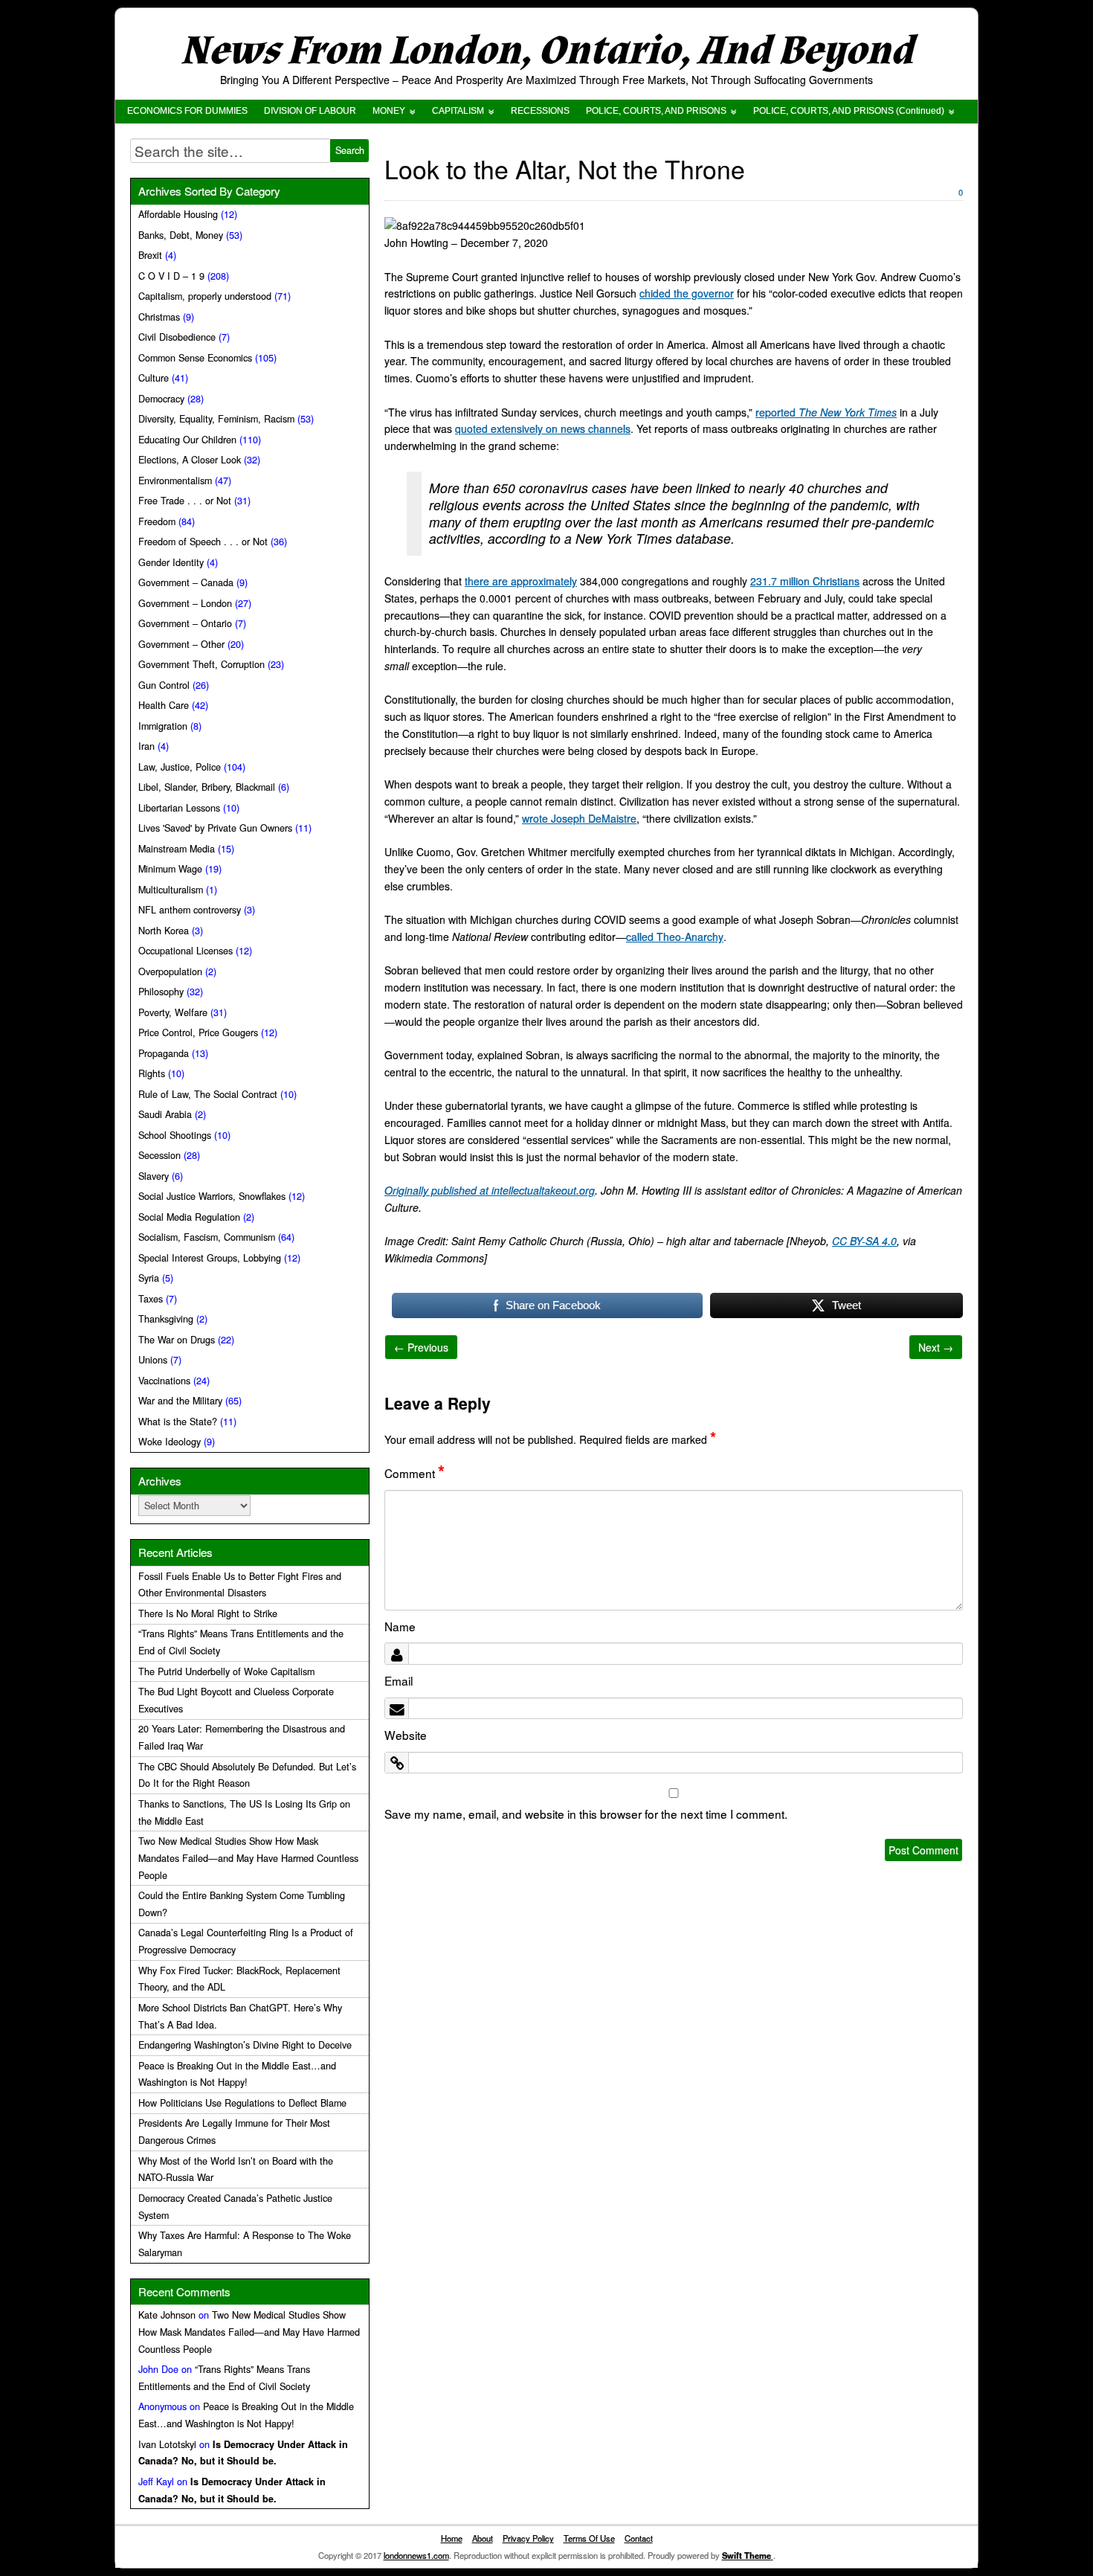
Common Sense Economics (195, 358)
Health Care (164, 705)
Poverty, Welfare (173, 1012)
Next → (936, 1347)
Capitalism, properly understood (205, 296)
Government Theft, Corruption (201, 664)
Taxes (151, 1299)
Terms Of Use (589, 2538)
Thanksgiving (166, 1319)
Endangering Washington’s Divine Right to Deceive (245, 2045)
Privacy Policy (528, 2538)
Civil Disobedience (177, 337)
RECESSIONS (540, 111)
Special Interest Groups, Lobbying (210, 1258)
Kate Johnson (167, 2315)
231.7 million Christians (805, 581)
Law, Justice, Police (180, 767)
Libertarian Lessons (179, 808)
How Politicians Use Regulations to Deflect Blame (242, 2103)
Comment (415, 1473)
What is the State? (178, 1422)
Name (400, 1626)
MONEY (389, 111)
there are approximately (521, 581)
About (483, 2538)
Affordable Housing (178, 214)
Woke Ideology (170, 1442)
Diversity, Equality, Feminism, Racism (216, 419)
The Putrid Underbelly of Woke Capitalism (226, 1671)
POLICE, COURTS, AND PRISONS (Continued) (849, 111)
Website (406, 1735)
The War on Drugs (177, 1340)
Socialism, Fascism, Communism (207, 1237)
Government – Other (181, 644)
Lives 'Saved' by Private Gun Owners (215, 828)
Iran (146, 746)
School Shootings (175, 1135)
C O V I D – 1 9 (171, 276)
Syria (149, 1278)
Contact (639, 2538)
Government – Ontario (185, 623)
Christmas (159, 317)
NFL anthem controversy (190, 910)
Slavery (154, 1176)
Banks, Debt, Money (181, 235)
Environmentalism (175, 481)
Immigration (163, 726)
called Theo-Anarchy (675, 937)
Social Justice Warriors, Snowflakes (212, 1196)
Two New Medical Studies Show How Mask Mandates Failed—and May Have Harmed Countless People (248, 1858)
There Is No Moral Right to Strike (208, 1613)
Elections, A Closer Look (190, 460)
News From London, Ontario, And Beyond (546, 51)
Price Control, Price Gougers (198, 1032)
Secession (159, 1155)
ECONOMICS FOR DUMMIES (187, 111)
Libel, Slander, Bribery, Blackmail (207, 787)
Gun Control (164, 685)
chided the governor (687, 293)
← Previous (421, 1347)
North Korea (164, 931)
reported (826, 412)
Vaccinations (164, 1381)
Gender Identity (171, 562)
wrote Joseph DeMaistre (579, 818)
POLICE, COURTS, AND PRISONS (656, 111)
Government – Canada (186, 582)
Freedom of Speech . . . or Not (203, 542)
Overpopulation (170, 971)
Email (399, 1680)
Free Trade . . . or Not (185, 501)
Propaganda (164, 1053)
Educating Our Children (187, 440)
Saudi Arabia (165, 1114)
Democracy (161, 399)
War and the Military (180, 1401)
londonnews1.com (416, 2555)
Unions (153, 1360)
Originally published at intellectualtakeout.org (490, 1190)
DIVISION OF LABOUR (310, 111)
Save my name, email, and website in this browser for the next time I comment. (586, 1814)
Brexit (150, 255)
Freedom (157, 521)
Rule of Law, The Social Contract (208, 1094)
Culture (154, 378)
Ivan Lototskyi (167, 2444)
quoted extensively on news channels (543, 428)
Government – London (185, 603)
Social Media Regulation (189, 1217)
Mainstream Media (177, 849)
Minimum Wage (170, 869)
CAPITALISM (458, 111)
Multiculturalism (171, 890)
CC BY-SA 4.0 (864, 1241)
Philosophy (161, 992)
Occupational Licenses (186, 951)
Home (452, 2538)
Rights (152, 1073)
